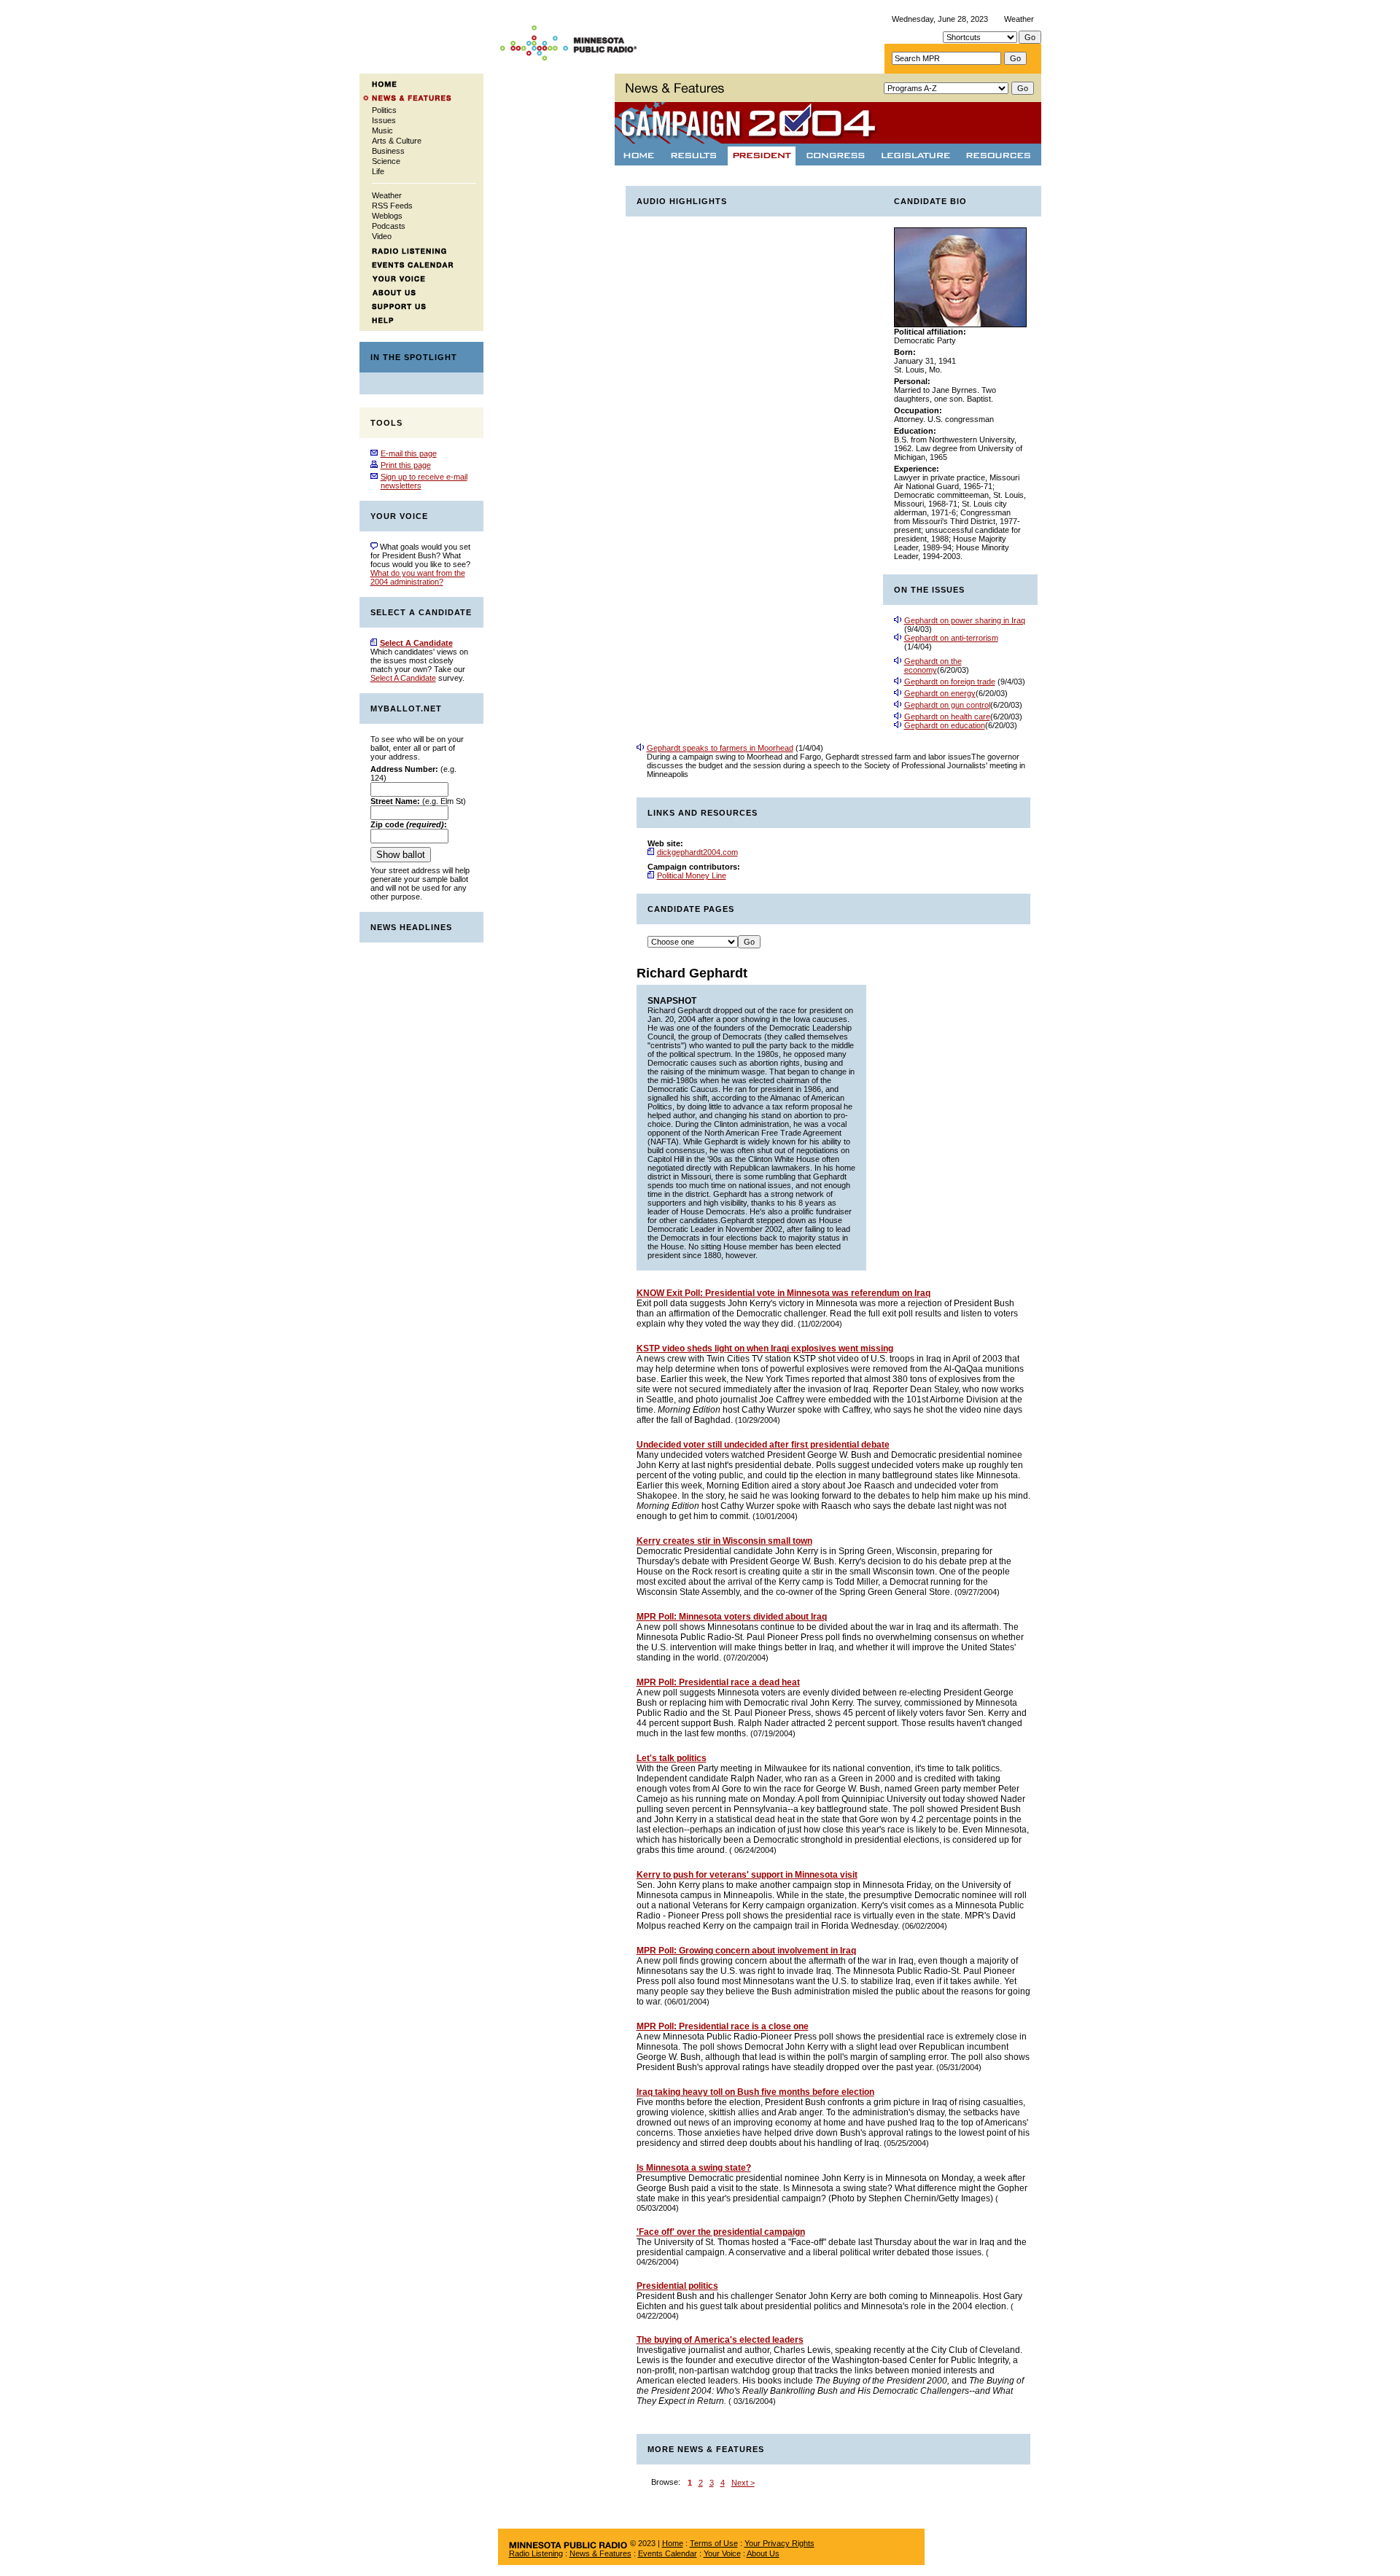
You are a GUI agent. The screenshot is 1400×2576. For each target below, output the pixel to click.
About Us (763, 2553)
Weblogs (387, 216)
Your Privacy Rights (779, 2543)
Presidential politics (677, 2286)
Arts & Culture (397, 141)
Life (378, 171)
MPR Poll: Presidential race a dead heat (718, 1682)
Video (382, 236)
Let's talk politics (672, 1758)
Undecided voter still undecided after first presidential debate (763, 1445)
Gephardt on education (945, 725)
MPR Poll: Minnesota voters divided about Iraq (732, 1617)
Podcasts (389, 226)
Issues (384, 120)
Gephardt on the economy (933, 666)
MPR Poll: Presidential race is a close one (723, 2026)
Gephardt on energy (940, 693)
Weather (1019, 19)
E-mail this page (409, 453)
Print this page (406, 465)
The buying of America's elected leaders (720, 2340)
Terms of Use (714, 2543)
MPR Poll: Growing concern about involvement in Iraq (746, 1951)
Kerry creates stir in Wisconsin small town (724, 1541)
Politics (384, 110)
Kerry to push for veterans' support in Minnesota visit (747, 1875)
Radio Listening (536, 2553)
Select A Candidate (403, 678)
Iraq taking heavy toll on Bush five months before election (755, 2092)
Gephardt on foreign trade (950, 682)
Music (382, 130)
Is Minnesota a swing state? (694, 2168)
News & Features (600, 2553)
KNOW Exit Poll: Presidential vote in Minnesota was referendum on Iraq (783, 1293)
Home (673, 2543)
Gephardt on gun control (947, 705)
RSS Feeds (392, 206)
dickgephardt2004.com (697, 852)
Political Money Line (692, 875)
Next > (743, 2483)
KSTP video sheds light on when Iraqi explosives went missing (765, 1349)
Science (386, 161)
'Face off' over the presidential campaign (721, 2232)
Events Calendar (668, 2553)
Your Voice (722, 2553)
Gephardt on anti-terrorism (951, 638)
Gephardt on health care (947, 717)
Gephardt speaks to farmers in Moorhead (720, 748)
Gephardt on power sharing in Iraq (965, 620)
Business (388, 151)
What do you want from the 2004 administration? (418, 577)
